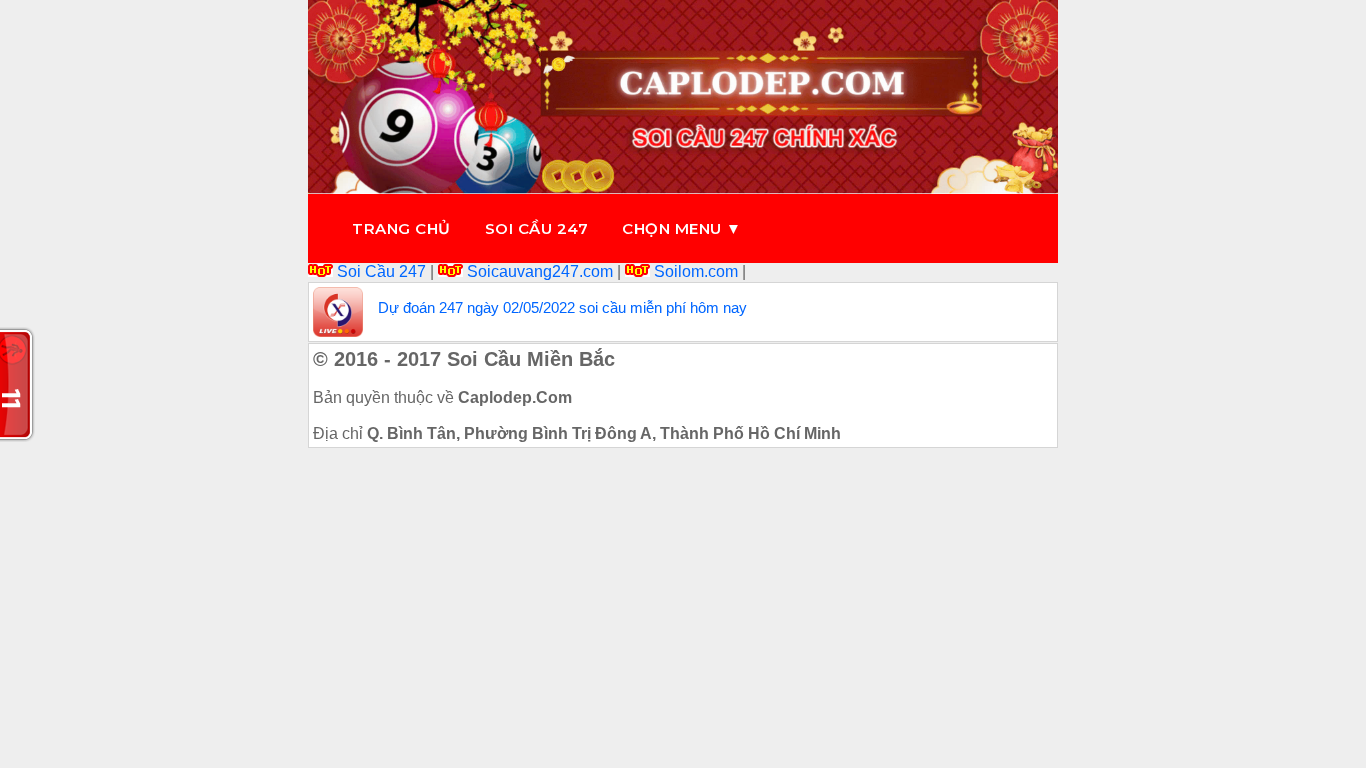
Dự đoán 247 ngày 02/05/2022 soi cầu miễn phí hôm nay (562, 307)
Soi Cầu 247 (381, 271)
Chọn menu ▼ (682, 228)
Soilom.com (696, 271)
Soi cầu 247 (537, 228)
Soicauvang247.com (540, 271)
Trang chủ (401, 228)
